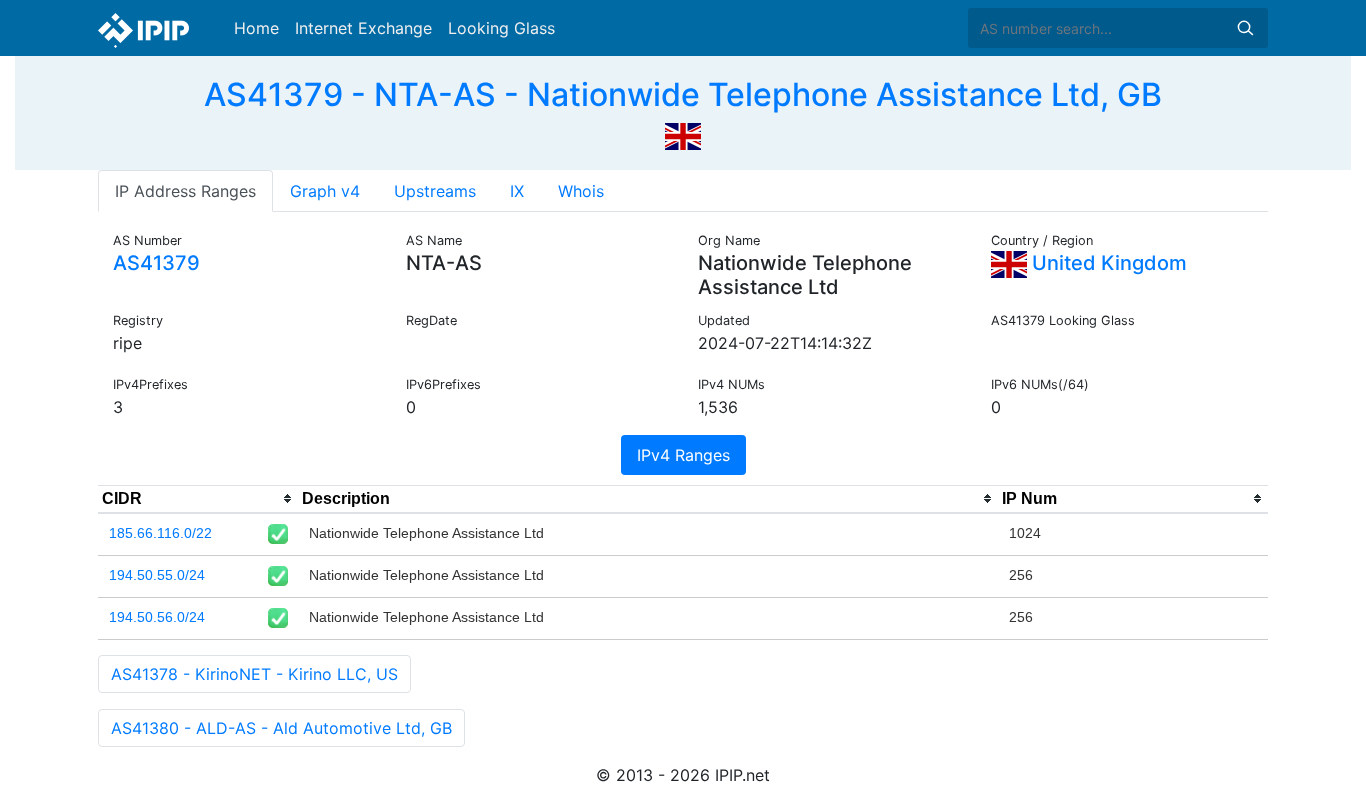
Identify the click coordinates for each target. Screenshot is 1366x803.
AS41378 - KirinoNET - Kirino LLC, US (254, 674)
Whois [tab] (581, 191)
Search (1245, 28)
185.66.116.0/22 (160, 533)
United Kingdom (1107, 263)
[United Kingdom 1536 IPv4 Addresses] (683, 134)
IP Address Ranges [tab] (185, 191)
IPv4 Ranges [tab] (683, 455)
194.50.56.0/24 (157, 617)
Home (256, 28)
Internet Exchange (363, 28)
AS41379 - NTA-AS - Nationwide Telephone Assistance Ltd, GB (683, 94)
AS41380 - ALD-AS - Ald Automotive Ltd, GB (281, 728)
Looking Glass (501, 28)
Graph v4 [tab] (325, 191)
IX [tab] (517, 191)
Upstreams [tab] (435, 191)
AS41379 (156, 263)
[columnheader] (198, 499)
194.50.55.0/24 (157, 575)
